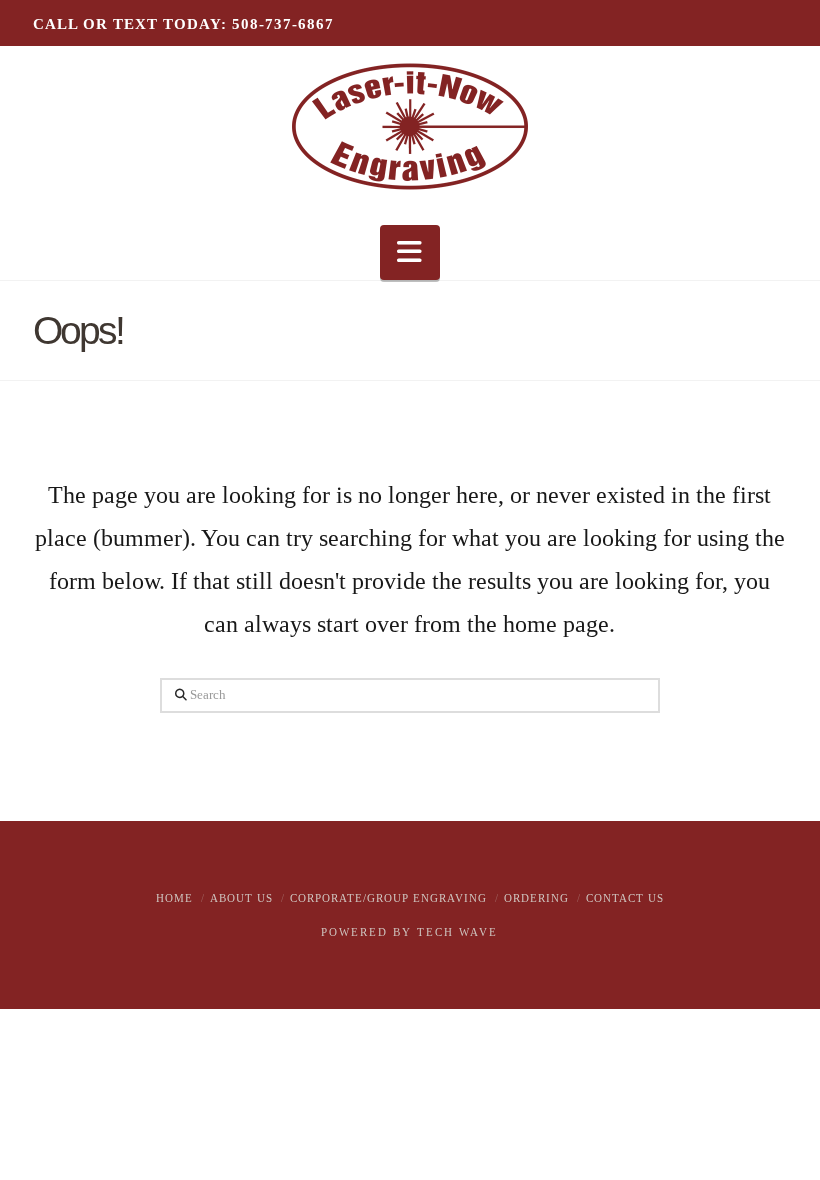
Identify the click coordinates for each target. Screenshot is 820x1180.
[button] (410, 252)
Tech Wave (457, 932)
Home (174, 898)
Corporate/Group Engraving (388, 898)
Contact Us (625, 898)
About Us (241, 898)
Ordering (536, 898)
